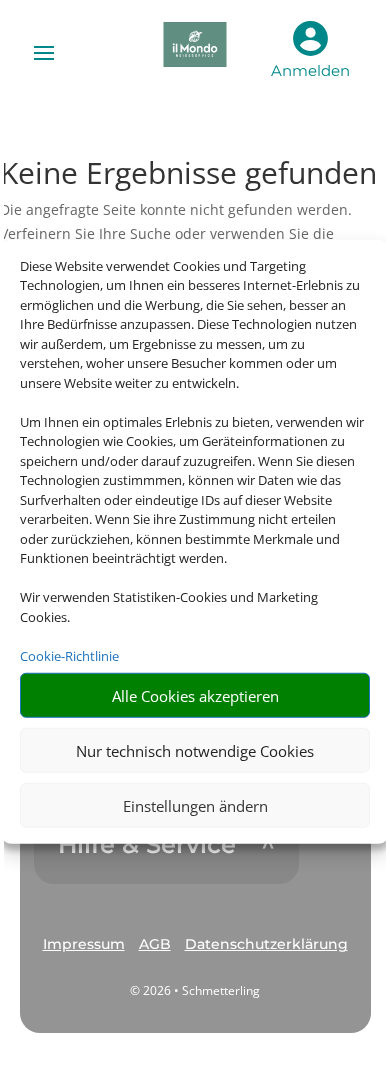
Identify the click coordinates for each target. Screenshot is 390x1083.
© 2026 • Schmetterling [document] (195, 990)
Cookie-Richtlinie (69, 655)
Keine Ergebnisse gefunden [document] (188, 175)
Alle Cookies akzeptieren (195, 695)
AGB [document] (155, 944)
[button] (84, 945)
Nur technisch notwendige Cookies (195, 750)
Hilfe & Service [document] (147, 845)
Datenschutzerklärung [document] (266, 944)
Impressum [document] (84, 944)
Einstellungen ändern (195, 805)
